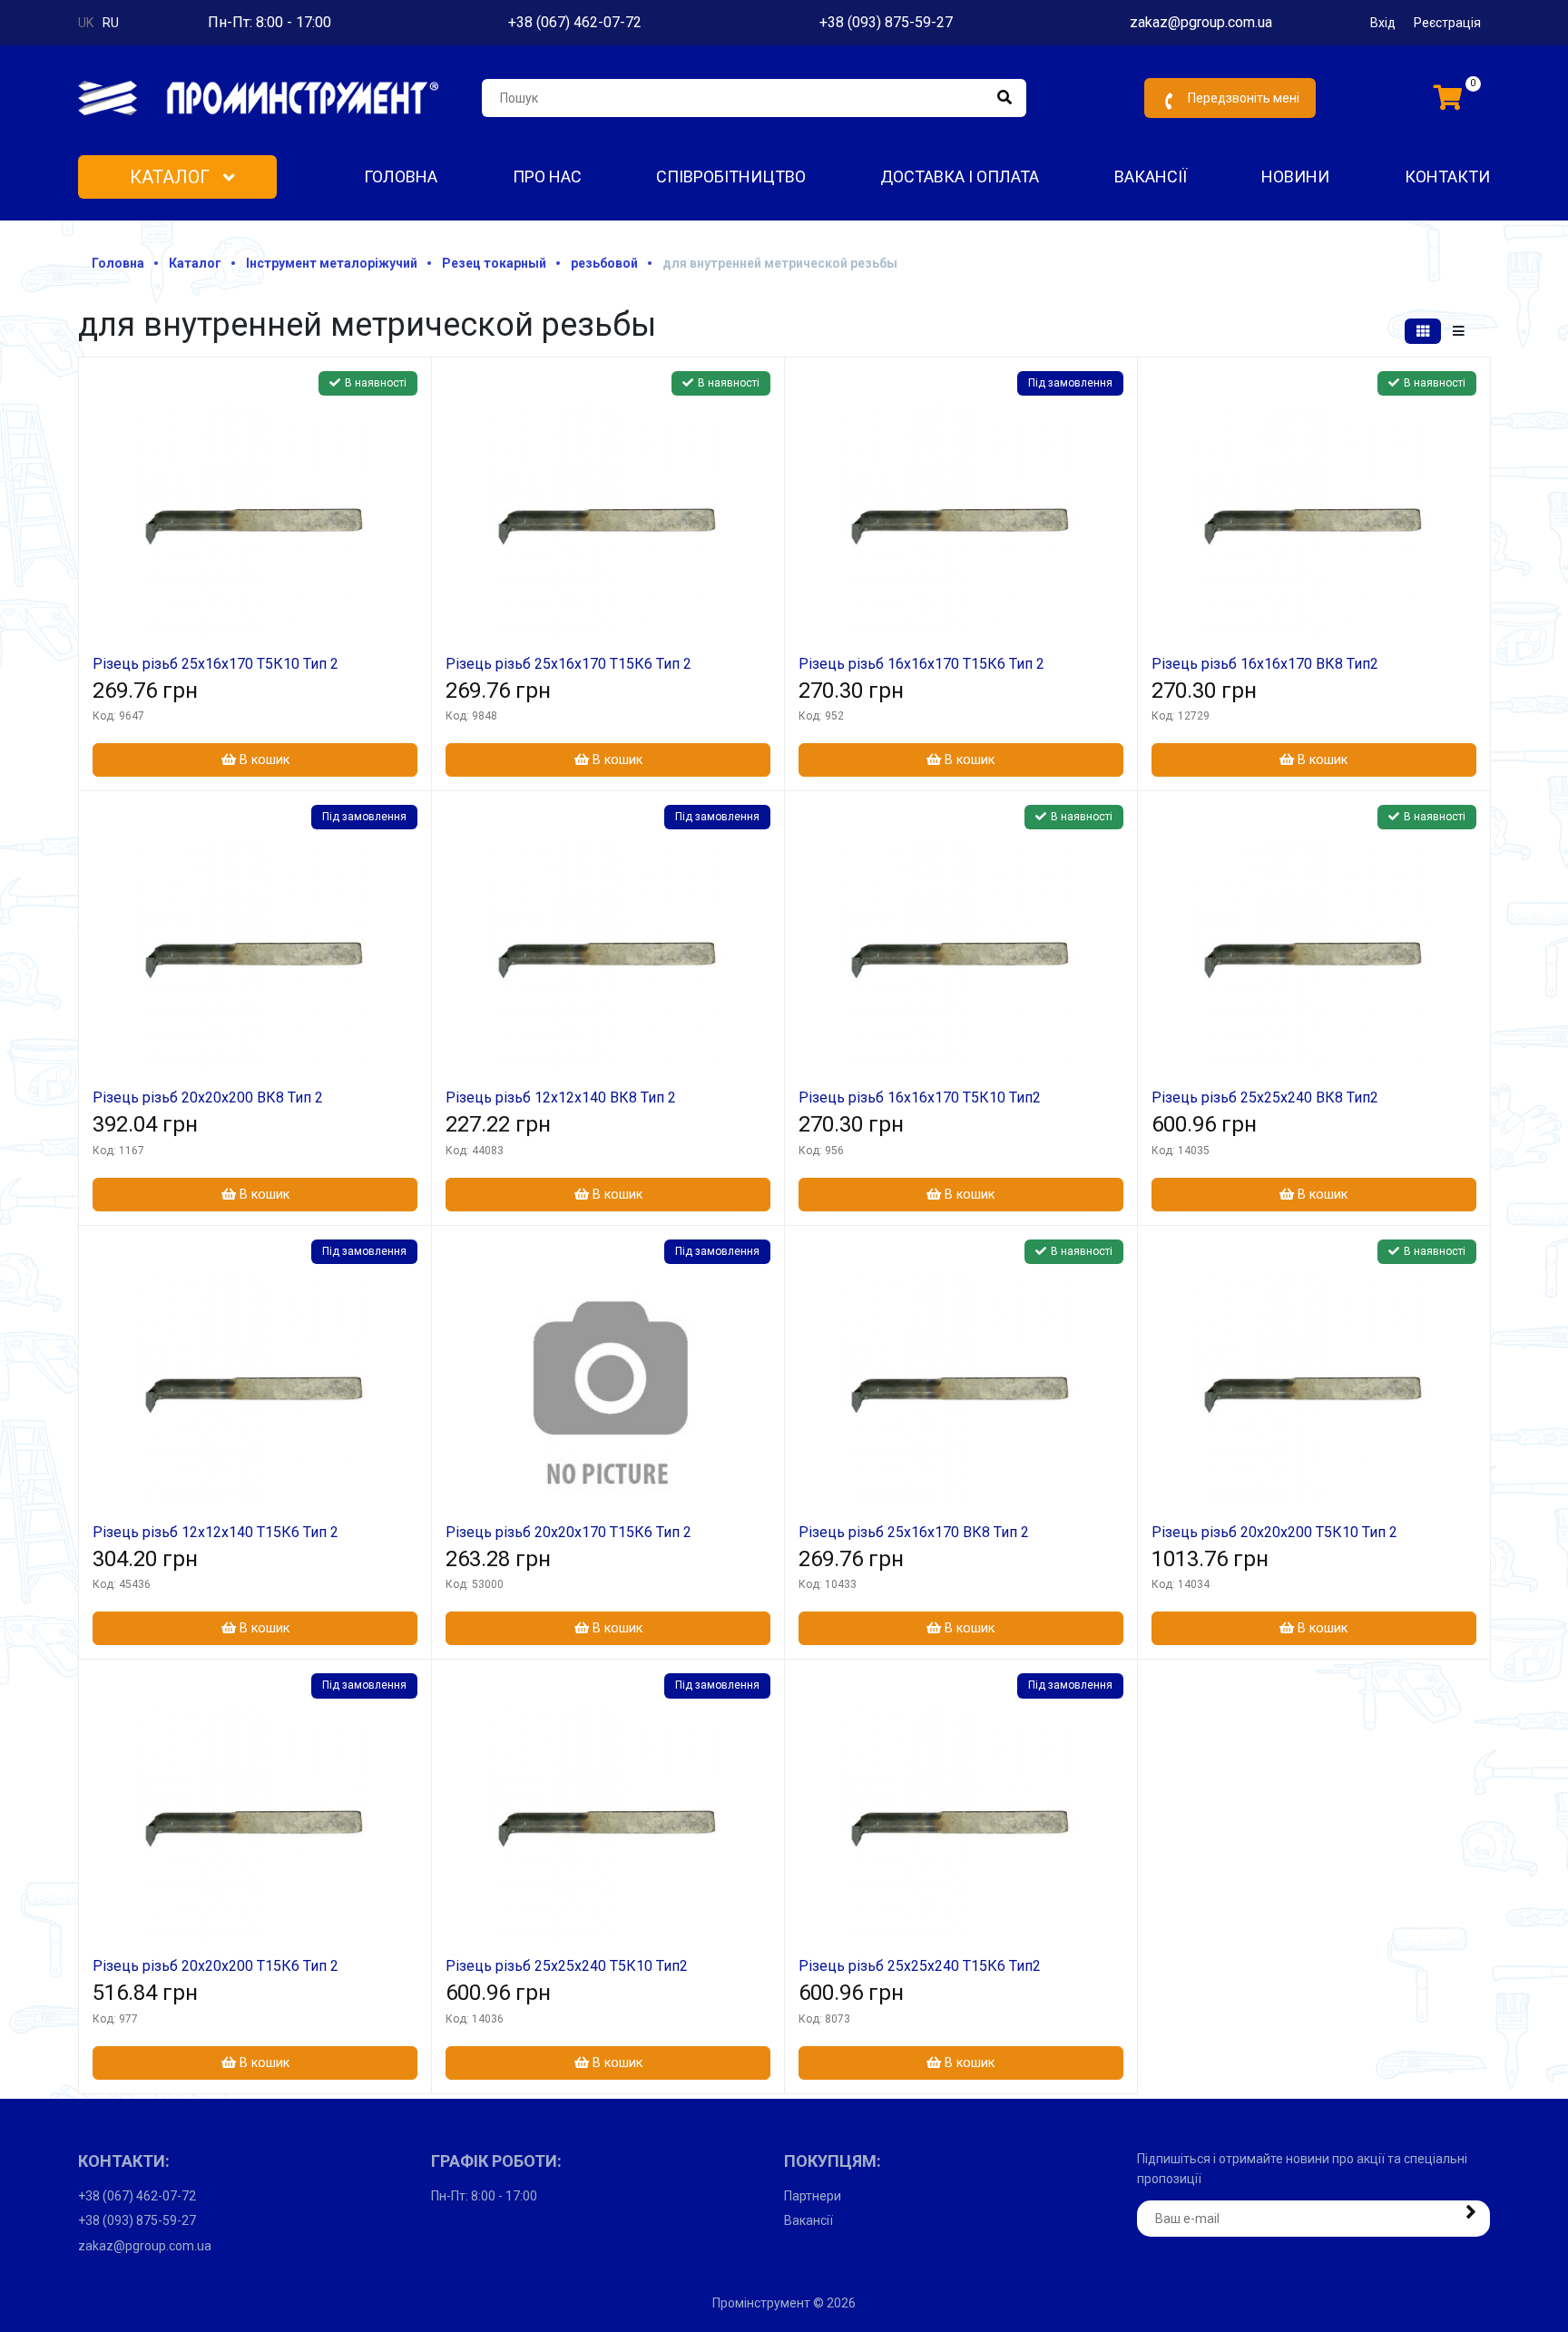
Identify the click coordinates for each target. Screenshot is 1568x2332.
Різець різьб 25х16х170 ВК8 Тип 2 (914, 1532)
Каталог (172, 177)
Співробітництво (731, 176)
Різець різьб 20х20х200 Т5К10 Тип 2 (1274, 1532)
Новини (1295, 176)
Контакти (1447, 176)
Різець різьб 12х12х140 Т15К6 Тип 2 (216, 1532)
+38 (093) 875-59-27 (886, 22)
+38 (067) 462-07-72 (575, 22)
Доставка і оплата (960, 176)
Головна (401, 176)
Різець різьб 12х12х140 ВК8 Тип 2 (561, 1097)
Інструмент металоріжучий (332, 263)
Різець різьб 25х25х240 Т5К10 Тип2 (567, 1966)
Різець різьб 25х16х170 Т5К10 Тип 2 (216, 664)
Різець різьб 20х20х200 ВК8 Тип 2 (208, 1097)
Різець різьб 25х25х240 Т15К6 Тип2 (920, 1966)
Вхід (1383, 23)
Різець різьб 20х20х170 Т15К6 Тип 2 (568, 1532)
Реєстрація (1447, 23)
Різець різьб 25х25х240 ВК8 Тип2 (1265, 1097)
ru (111, 23)
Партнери (813, 2196)
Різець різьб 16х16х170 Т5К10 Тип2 (920, 1097)
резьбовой (604, 263)
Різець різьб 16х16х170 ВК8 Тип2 (1265, 664)
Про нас (547, 176)
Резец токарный (494, 263)
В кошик (263, 760)
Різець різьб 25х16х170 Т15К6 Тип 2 (568, 664)
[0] (1448, 98)
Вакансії (1151, 176)
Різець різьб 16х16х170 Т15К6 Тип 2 (921, 664)
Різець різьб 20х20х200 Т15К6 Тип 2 (216, 1966)
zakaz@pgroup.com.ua (1201, 22)
